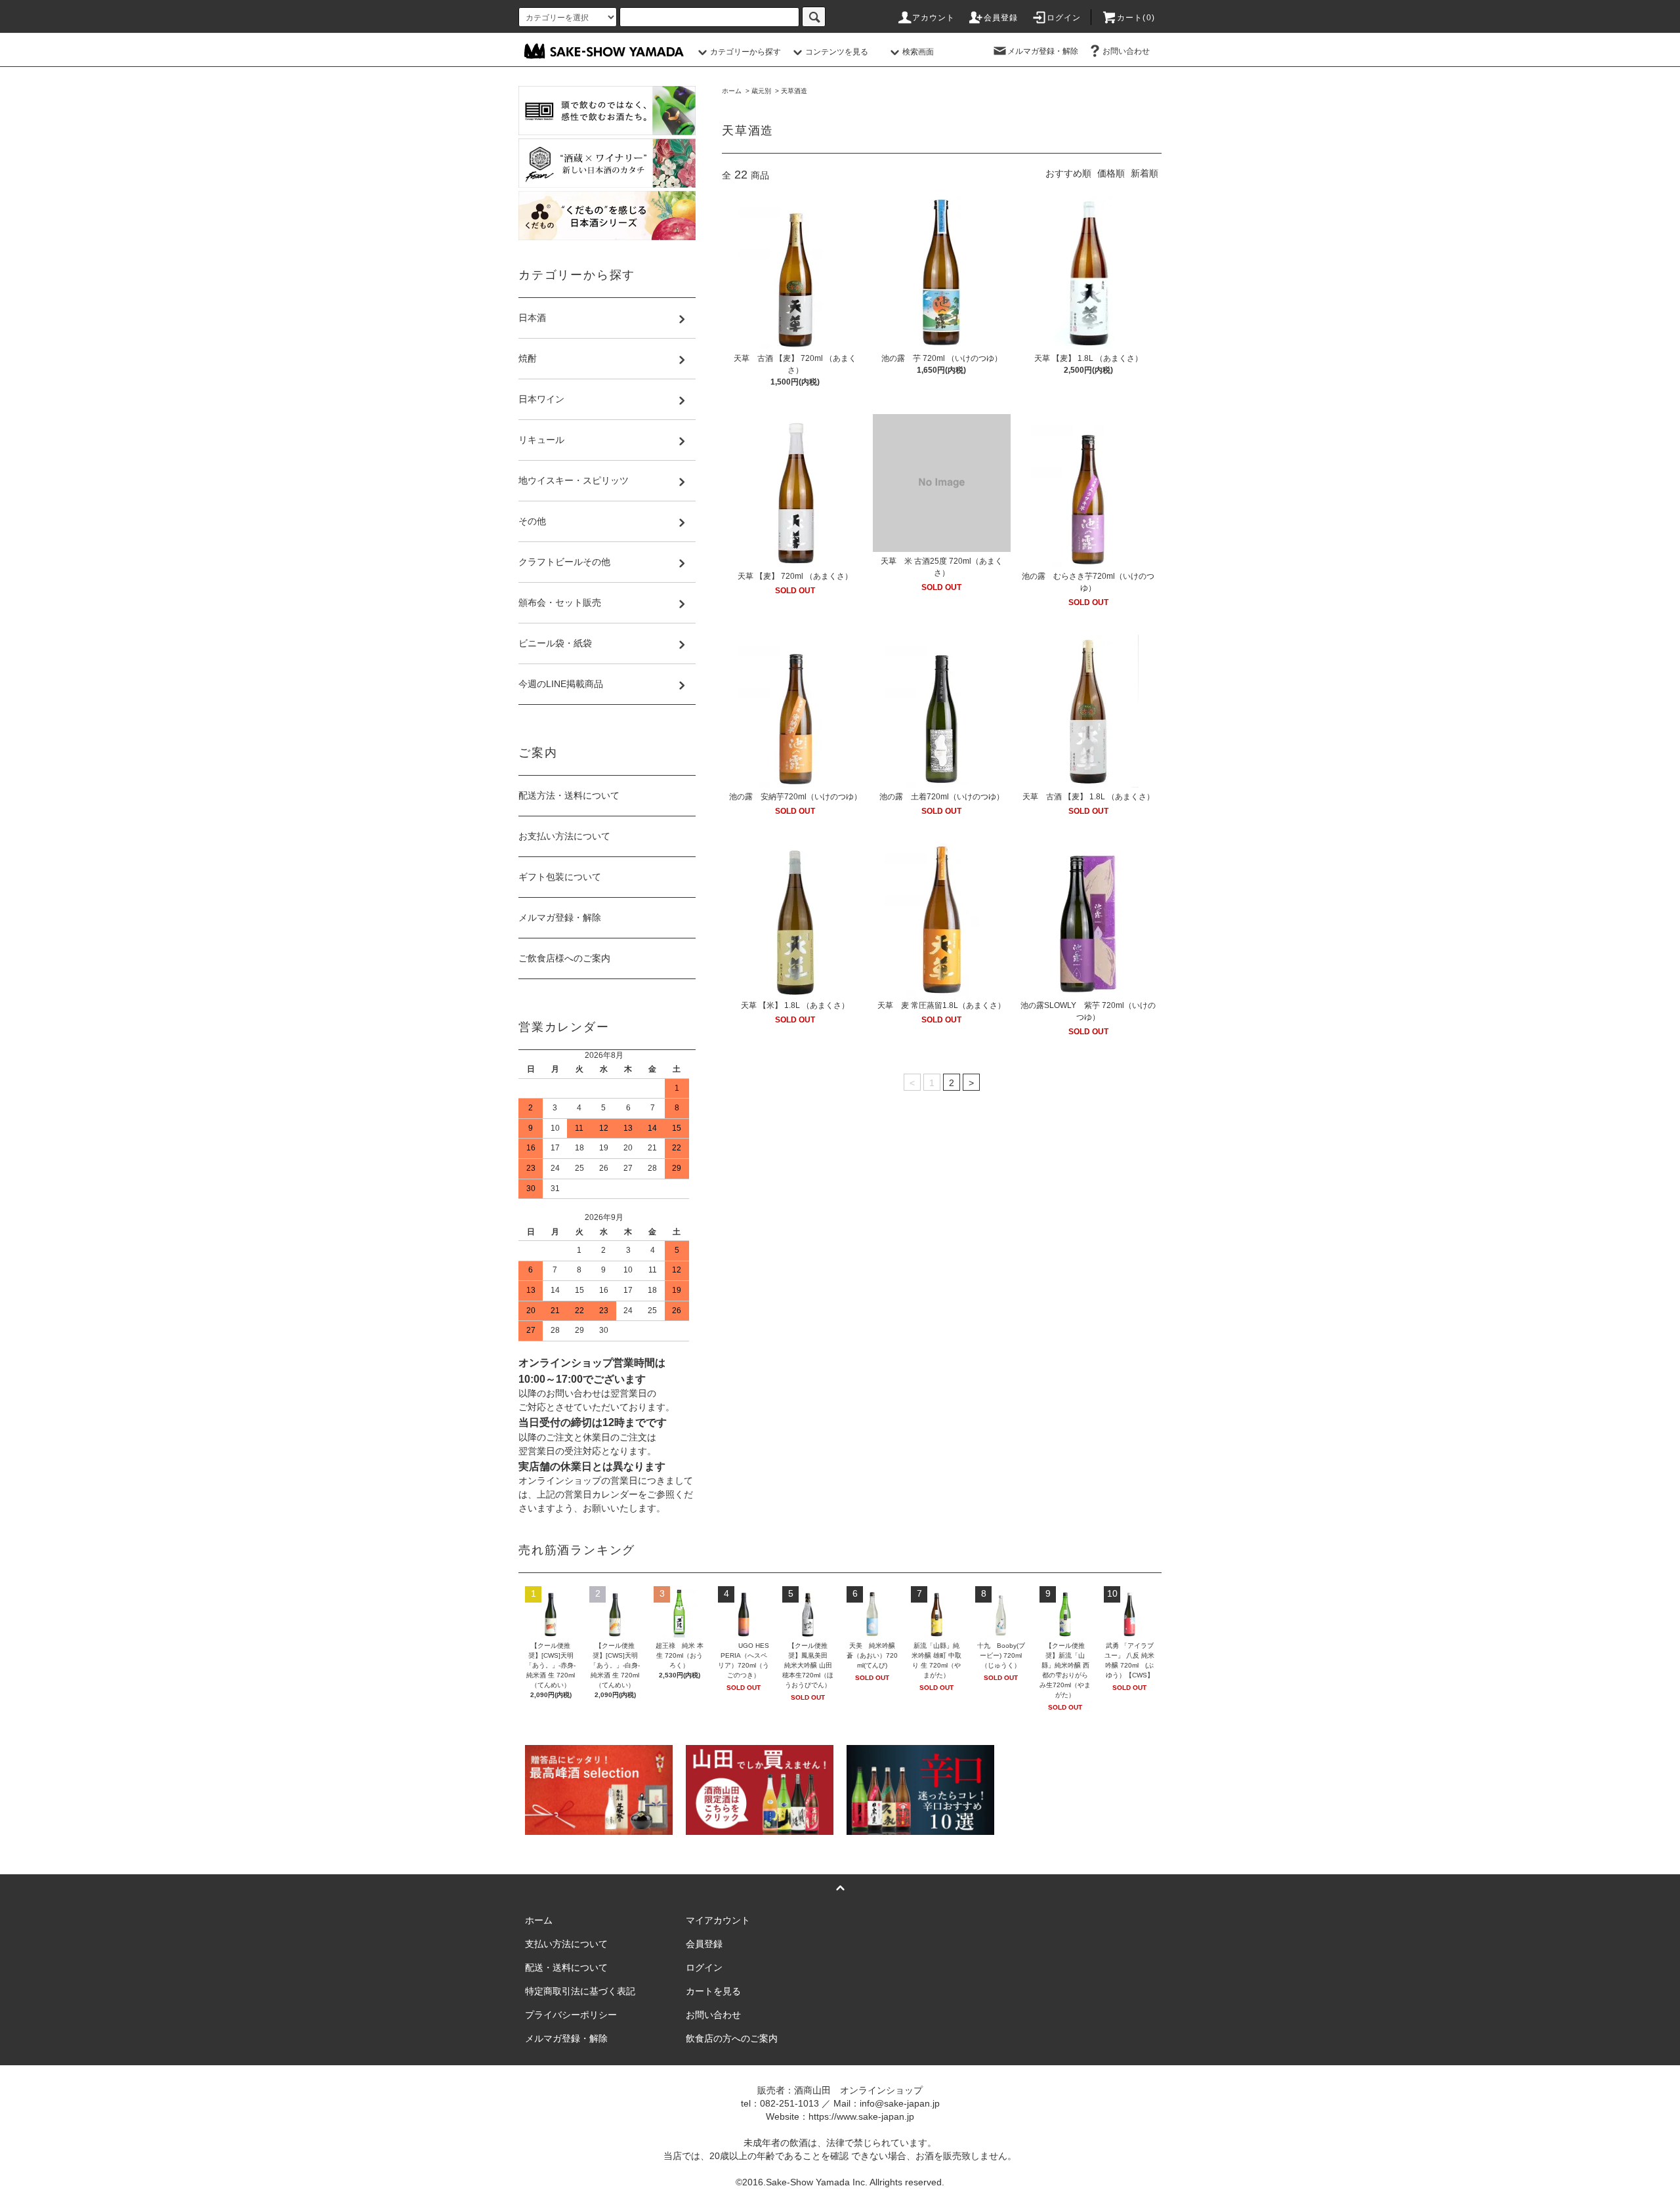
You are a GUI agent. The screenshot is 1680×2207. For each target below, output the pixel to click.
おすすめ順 (1068, 173)
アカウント (934, 18)
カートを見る (713, 1991)
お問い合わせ (1126, 51)
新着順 (1144, 173)
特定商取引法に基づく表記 (580, 1991)
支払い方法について (566, 1944)
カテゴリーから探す (745, 52)
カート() (1136, 18)
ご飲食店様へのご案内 (564, 958)
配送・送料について (566, 1967)
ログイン (1064, 18)
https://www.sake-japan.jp (861, 2116)
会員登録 (1001, 18)
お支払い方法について (564, 836)
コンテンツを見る (837, 52)
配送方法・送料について (569, 795)
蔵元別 (761, 91)
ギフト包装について (560, 877)
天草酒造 (794, 91)
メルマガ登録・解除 (1043, 51)
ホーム (732, 91)
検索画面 (918, 52)
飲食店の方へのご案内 (732, 2038)
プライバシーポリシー (571, 2015)
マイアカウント (718, 1920)
